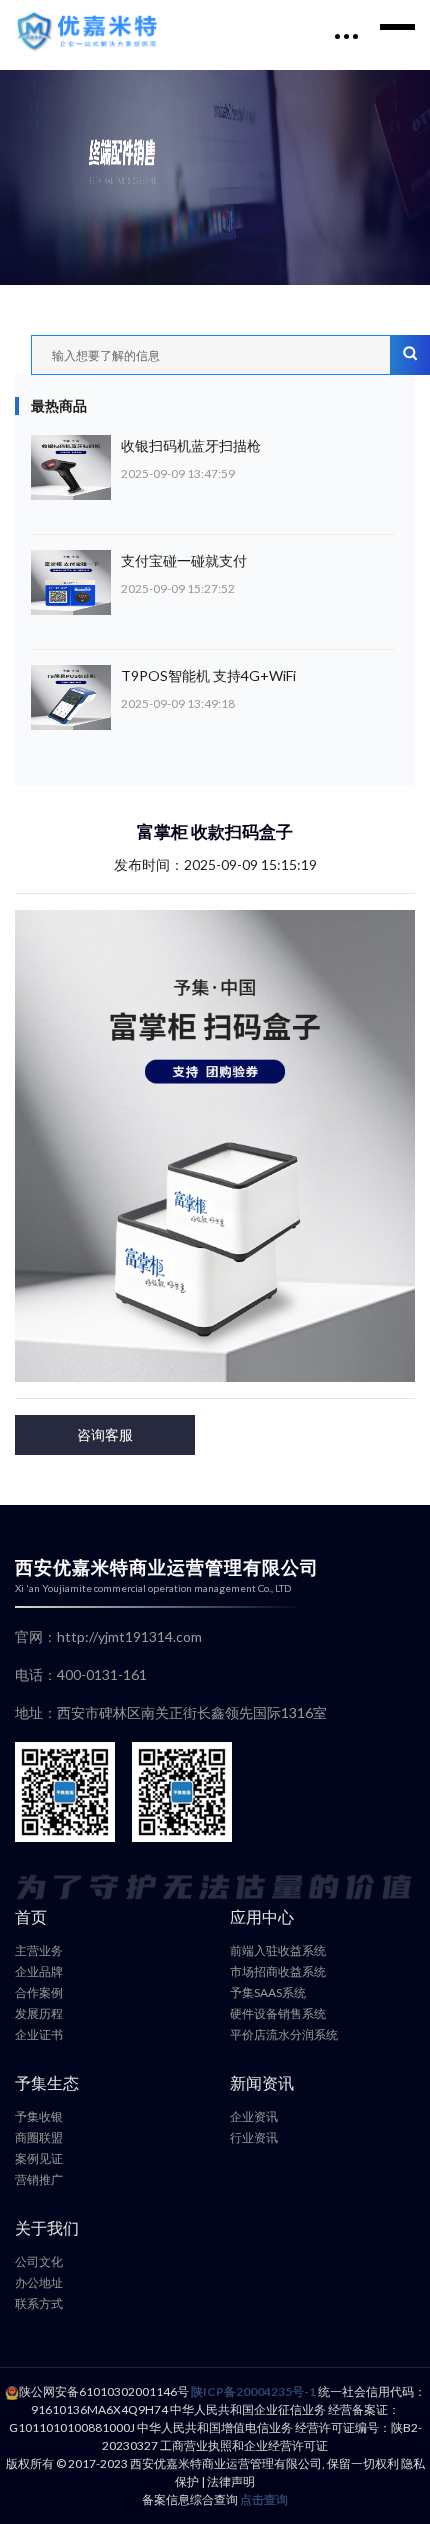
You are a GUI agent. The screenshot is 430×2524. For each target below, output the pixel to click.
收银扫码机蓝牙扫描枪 (191, 445)
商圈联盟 (39, 2137)
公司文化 (39, 2261)
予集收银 (39, 2116)
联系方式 (39, 2303)
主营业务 (39, 1950)
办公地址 (39, 2282)
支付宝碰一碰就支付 (184, 560)
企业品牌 (39, 1971)
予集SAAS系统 (268, 1992)
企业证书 (39, 2034)
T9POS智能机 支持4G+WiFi (208, 675)
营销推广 (39, 2179)
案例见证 (39, 2158)
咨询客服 (105, 1434)
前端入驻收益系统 (278, 1950)
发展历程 (39, 2013)
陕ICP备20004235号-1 (253, 2391)
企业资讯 (254, 2116)
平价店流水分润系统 (284, 2034)
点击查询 (264, 2499)
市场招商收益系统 (278, 1971)
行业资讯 (254, 2137)
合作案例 (39, 1992)
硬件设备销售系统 (278, 2013)
